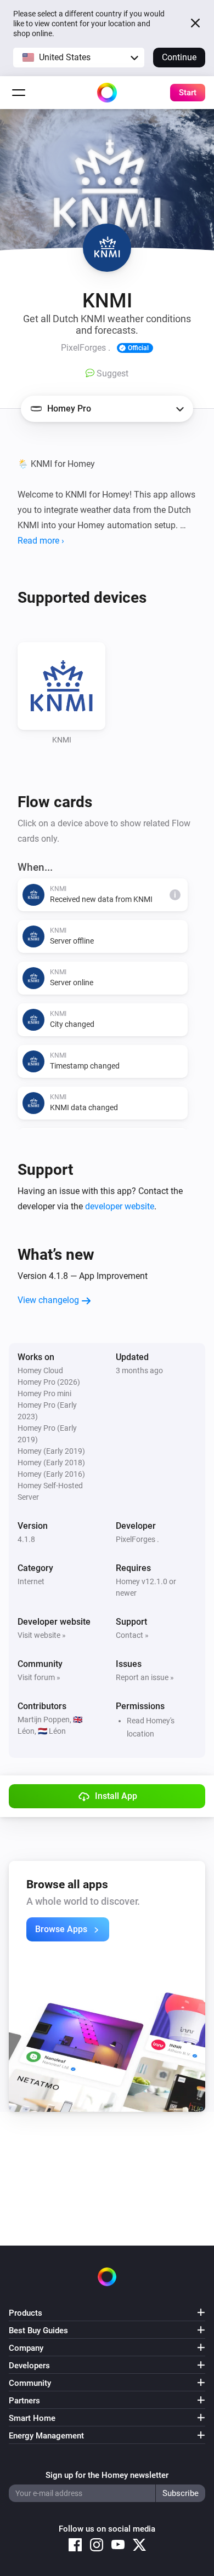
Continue (179, 57)
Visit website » (42, 1635)
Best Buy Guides (38, 2331)
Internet (31, 1581)
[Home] (107, 93)
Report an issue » (145, 1677)
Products (26, 2313)
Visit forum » (39, 1677)
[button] (79, 58)
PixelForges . (137, 1539)
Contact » (132, 1635)
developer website (120, 1206)
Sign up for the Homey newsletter (107, 2475)
